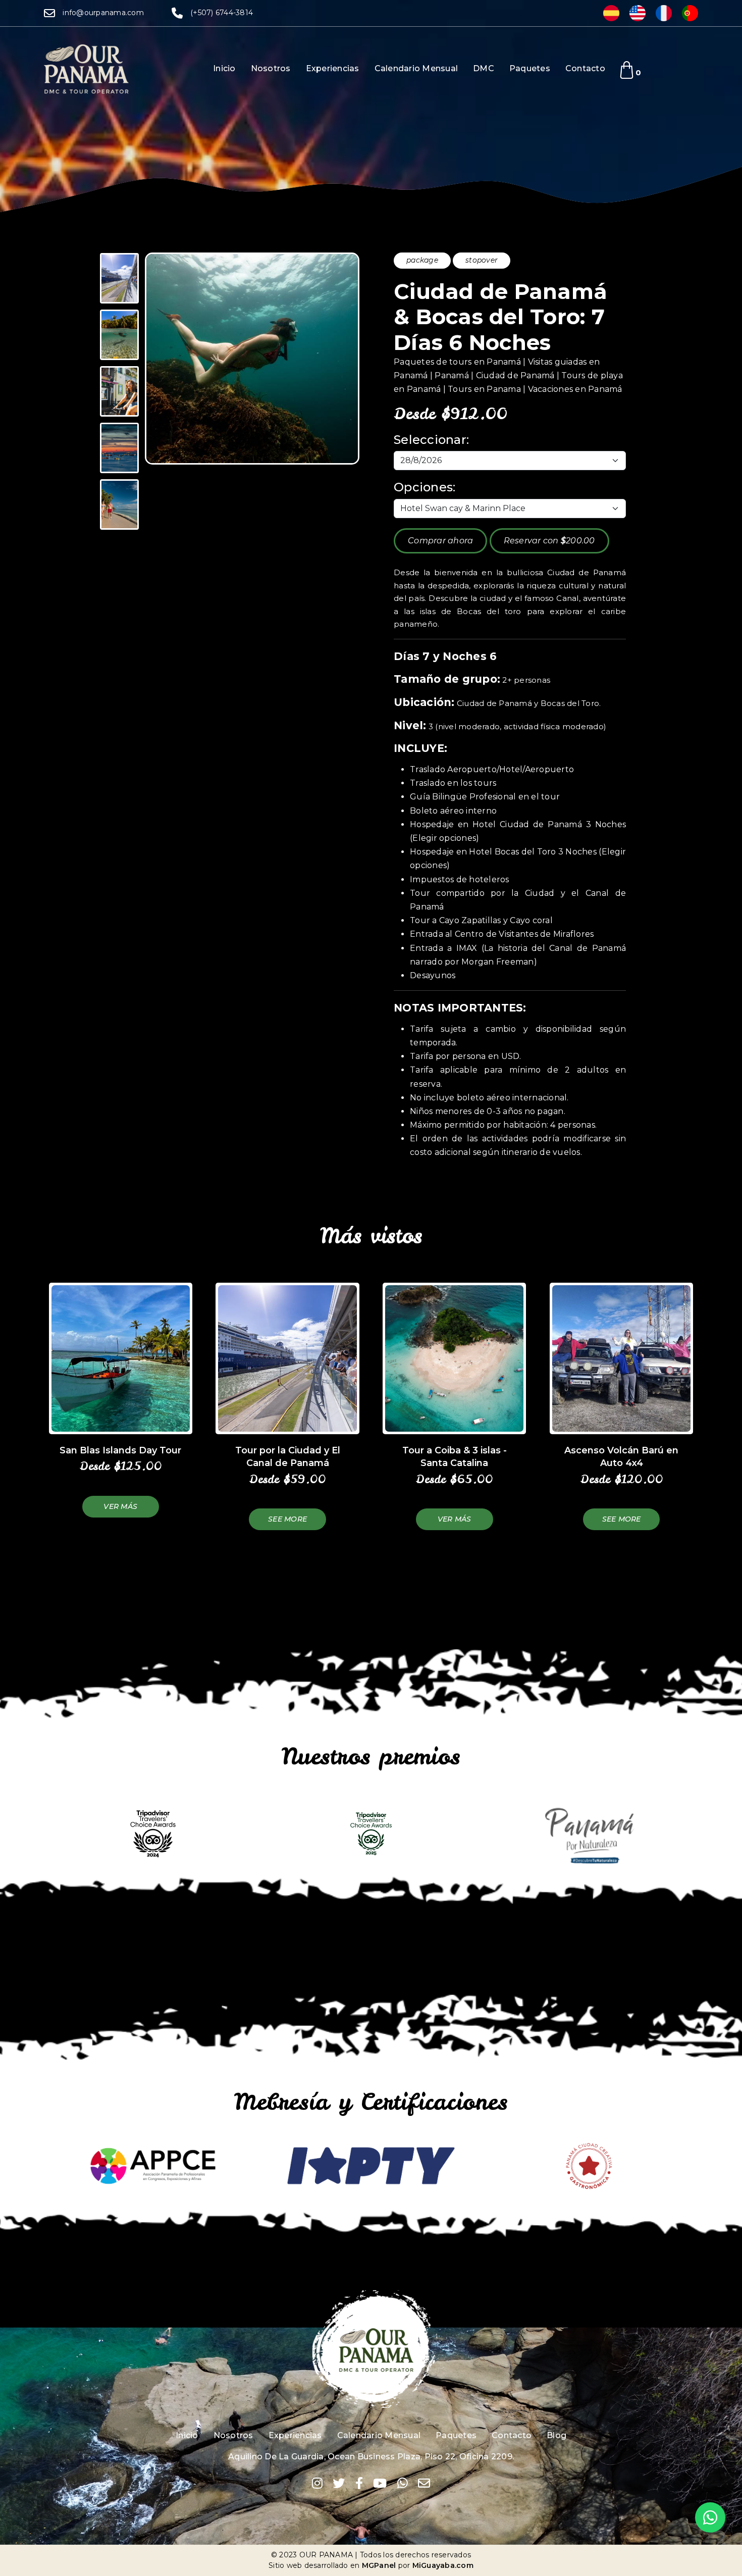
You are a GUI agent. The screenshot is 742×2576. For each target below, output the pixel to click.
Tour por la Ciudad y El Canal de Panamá (288, 1457)
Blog (556, 2435)
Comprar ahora (440, 541)
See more (287, 1519)
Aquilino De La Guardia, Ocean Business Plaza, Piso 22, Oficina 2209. (371, 2457)
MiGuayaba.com (443, 2565)
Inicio (224, 68)
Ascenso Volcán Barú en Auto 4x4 (621, 1457)
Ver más (120, 1506)
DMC (484, 68)
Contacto (585, 68)
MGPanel (379, 2565)
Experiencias (333, 68)
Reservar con (549, 541)
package (422, 260)
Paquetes (530, 68)
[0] (627, 70)
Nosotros (271, 68)
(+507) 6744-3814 (222, 13)
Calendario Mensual (416, 68)
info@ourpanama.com (103, 13)
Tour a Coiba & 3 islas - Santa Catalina (455, 1457)
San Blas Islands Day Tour (120, 1450)
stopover (482, 260)
